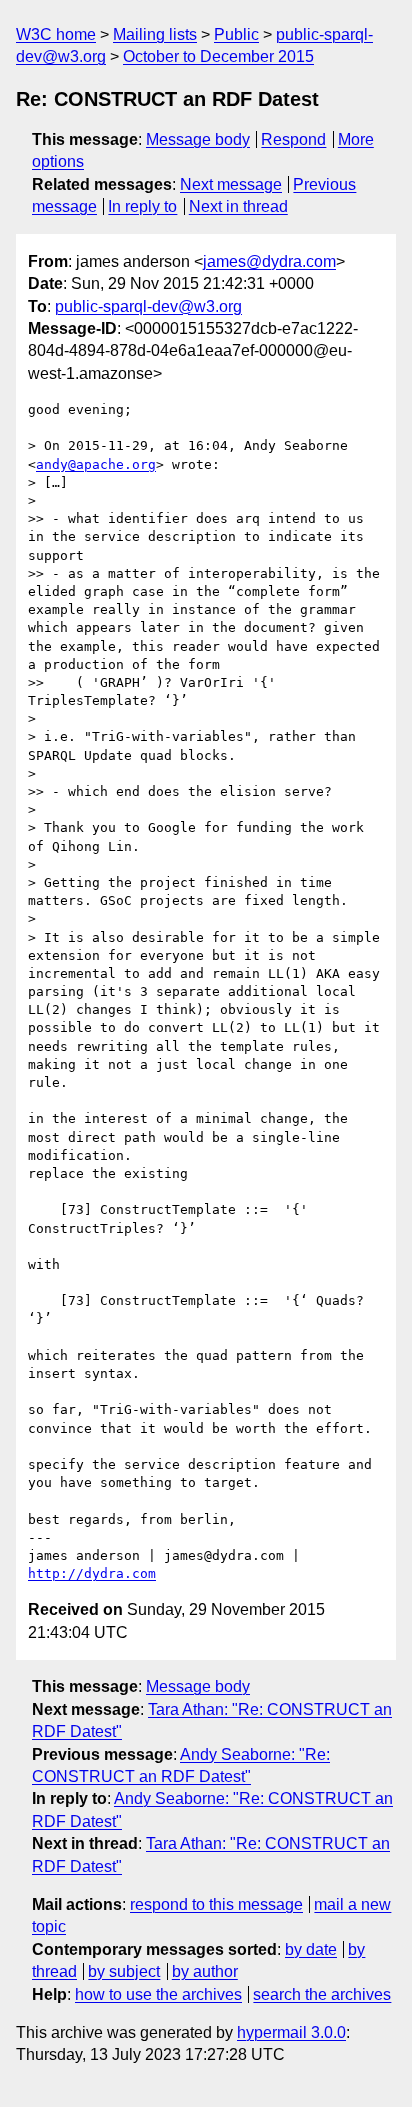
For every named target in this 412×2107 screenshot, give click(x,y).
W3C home (56, 34)
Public (236, 34)
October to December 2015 (218, 56)
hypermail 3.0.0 (291, 2032)
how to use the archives (158, 1994)
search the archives (322, 1994)
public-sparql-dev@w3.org (148, 306)
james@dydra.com (269, 261)
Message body (198, 139)
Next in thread (238, 206)
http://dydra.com (92, 1573)
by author (205, 1971)
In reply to (142, 206)
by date (311, 1949)
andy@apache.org (96, 464)
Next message (231, 184)
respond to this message (216, 1904)
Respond (293, 139)
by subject (124, 1971)
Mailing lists (155, 34)
